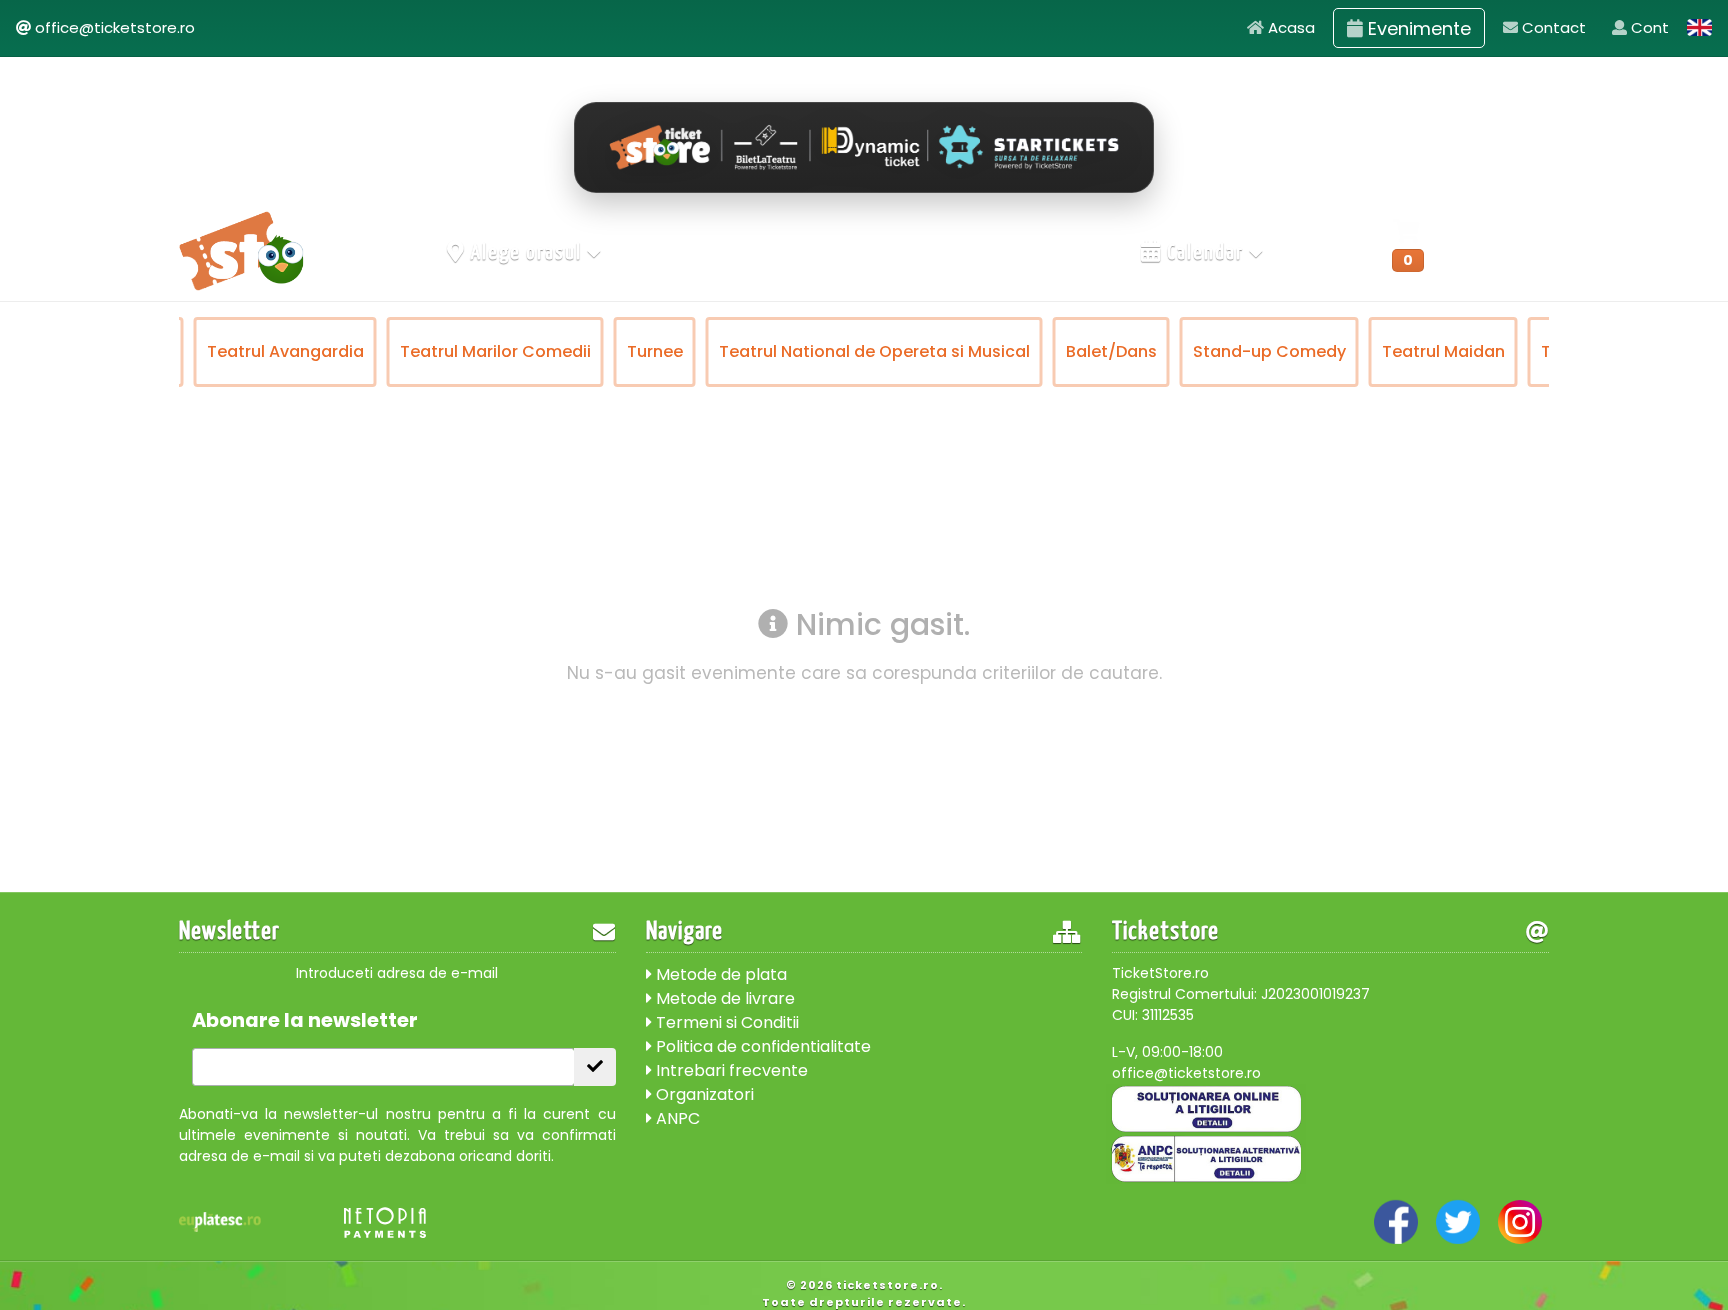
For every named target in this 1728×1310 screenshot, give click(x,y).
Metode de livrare (723, 998)
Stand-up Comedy (1269, 351)
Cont (1648, 27)
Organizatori (703, 1094)
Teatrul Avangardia (285, 351)
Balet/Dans (1111, 351)
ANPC (676, 1118)
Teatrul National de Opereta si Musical (874, 351)
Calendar (1205, 253)
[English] (1700, 27)
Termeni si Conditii (725, 1022)
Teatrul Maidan (1443, 351)
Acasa (1289, 27)
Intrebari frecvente (730, 1070)
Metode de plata (719, 974)
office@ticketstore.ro (115, 27)
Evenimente (1417, 28)
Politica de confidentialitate (761, 1046)
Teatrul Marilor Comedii (495, 351)
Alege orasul (526, 253)
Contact (1552, 27)
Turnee (655, 351)
